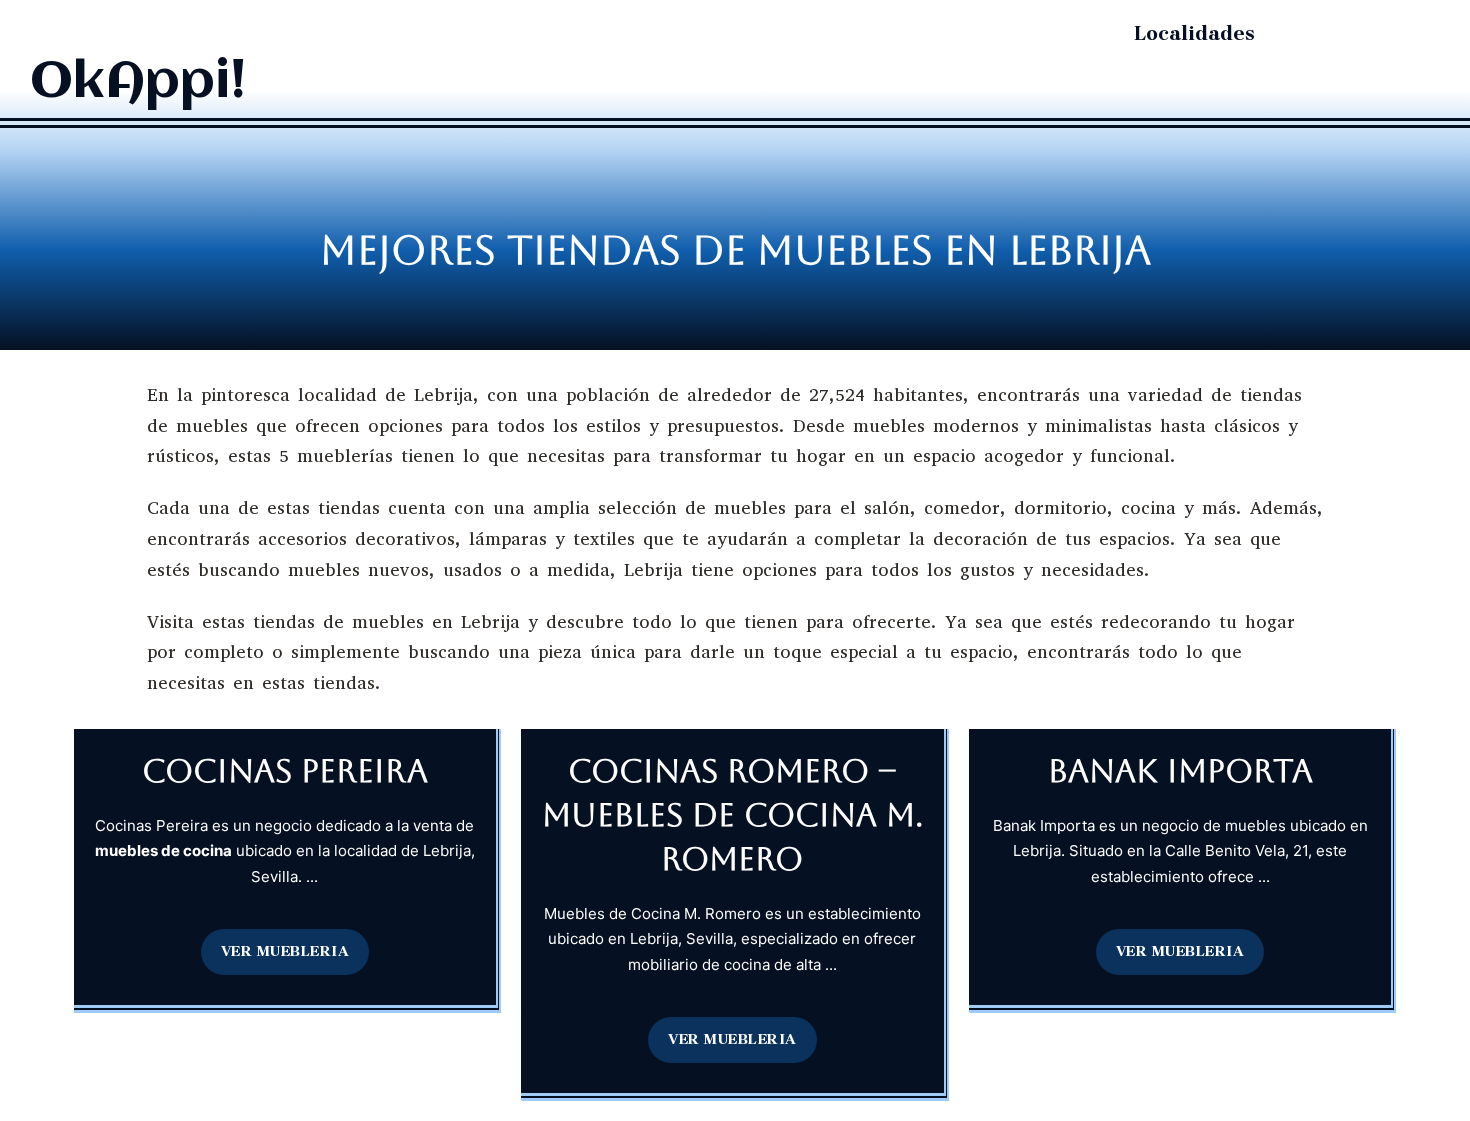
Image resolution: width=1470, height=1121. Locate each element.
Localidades (1194, 33)
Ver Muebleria (285, 951)
